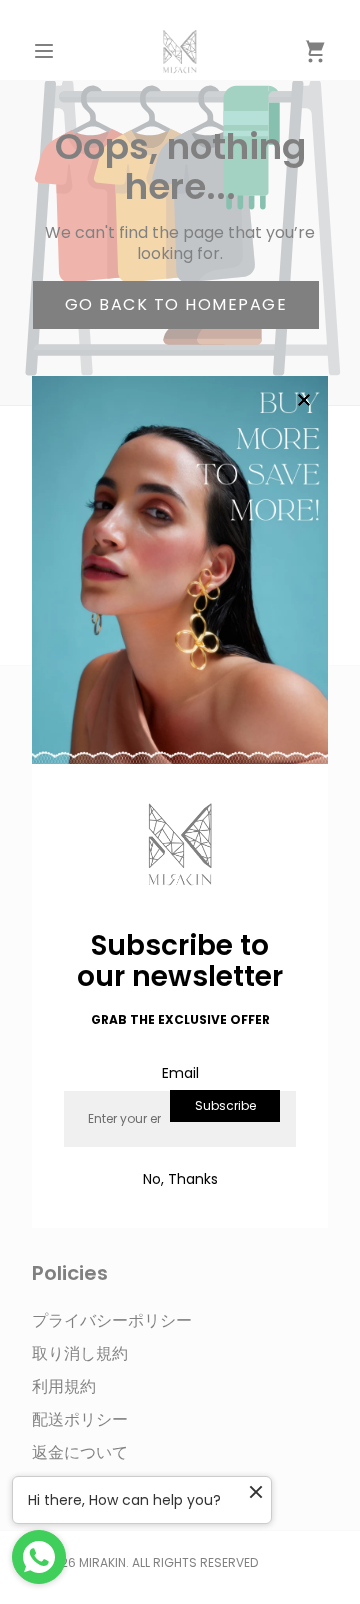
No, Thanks (180, 1179)
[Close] (304, 401)
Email (180, 1073)
